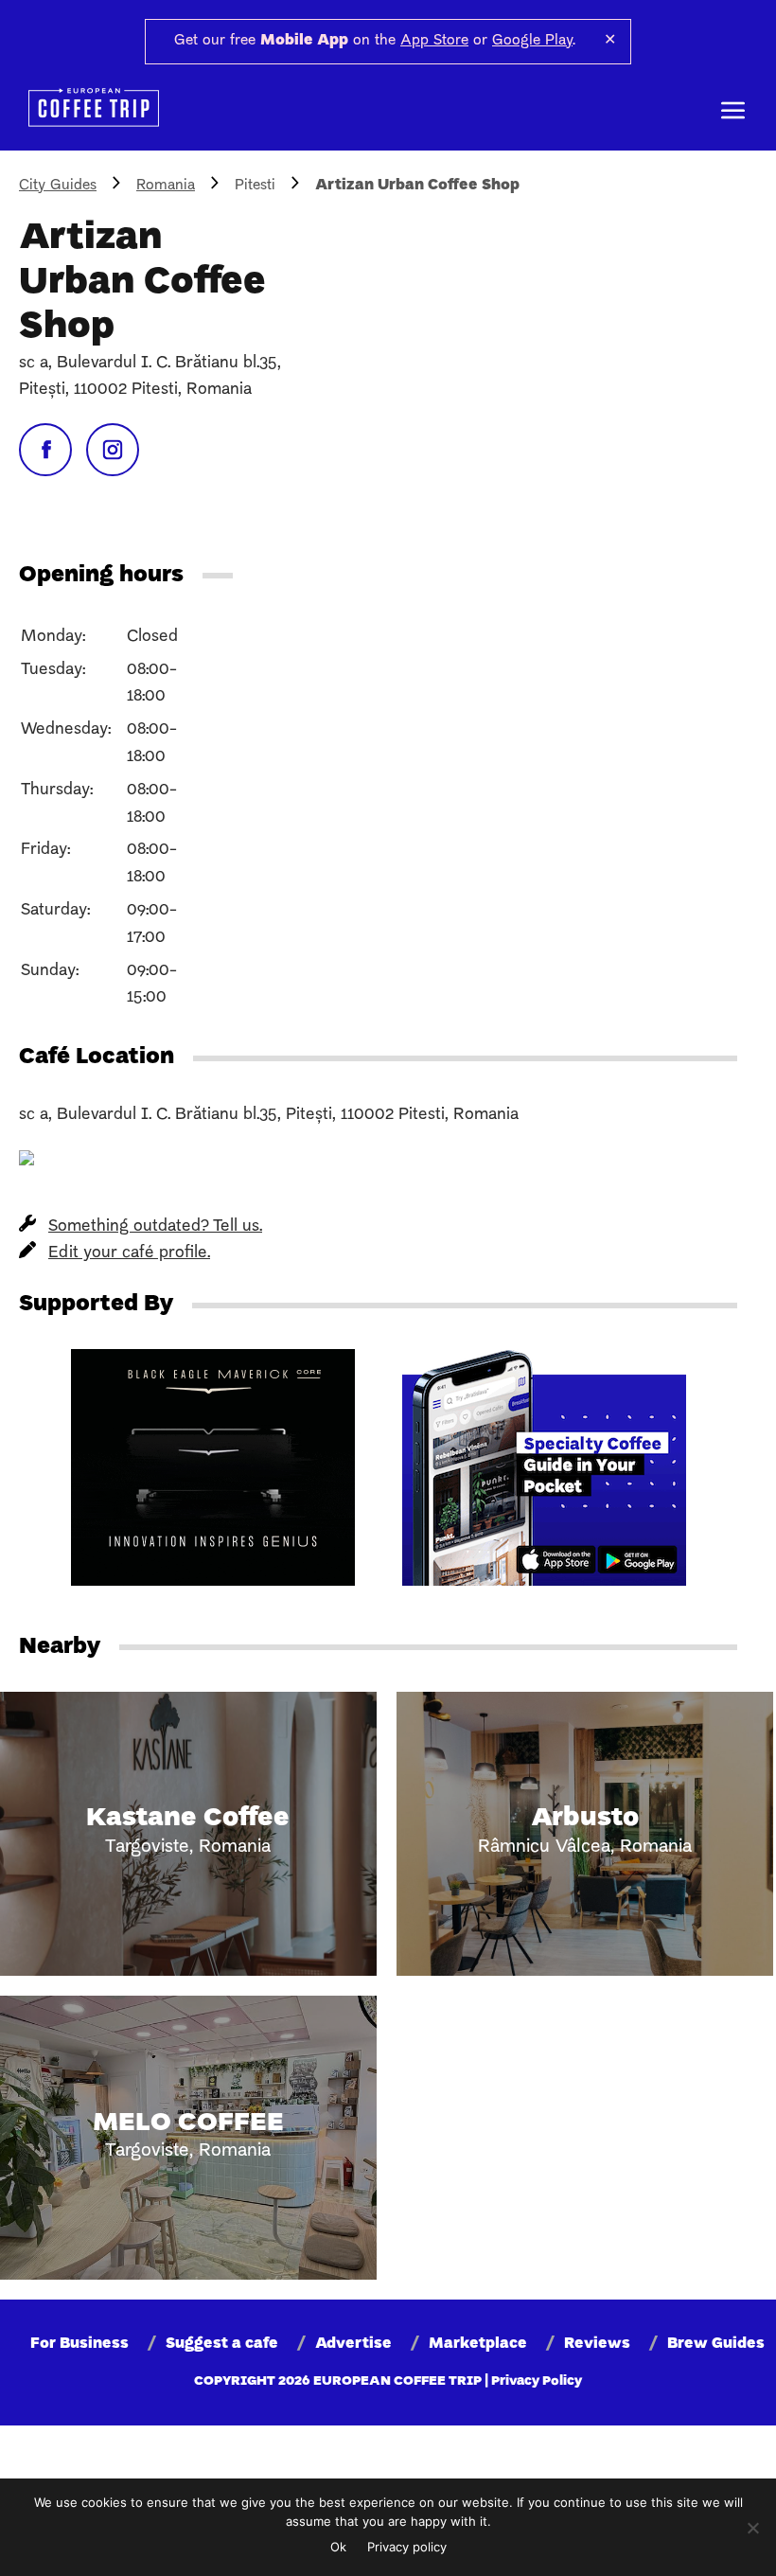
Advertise (353, 2344)
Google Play (532, 41)
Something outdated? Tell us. (155, 1226)
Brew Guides (716, 2344)
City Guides (58, 186)
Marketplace (478, 2344)
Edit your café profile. (129, 1253)
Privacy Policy (537, 2381)
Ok (338, 2547)
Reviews (597, 2344)
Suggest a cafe (222, 2344)
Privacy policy (407, 2547)
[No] (752, 2528)
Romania (166, 186)
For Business (79, 2344)
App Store (434, 41)
